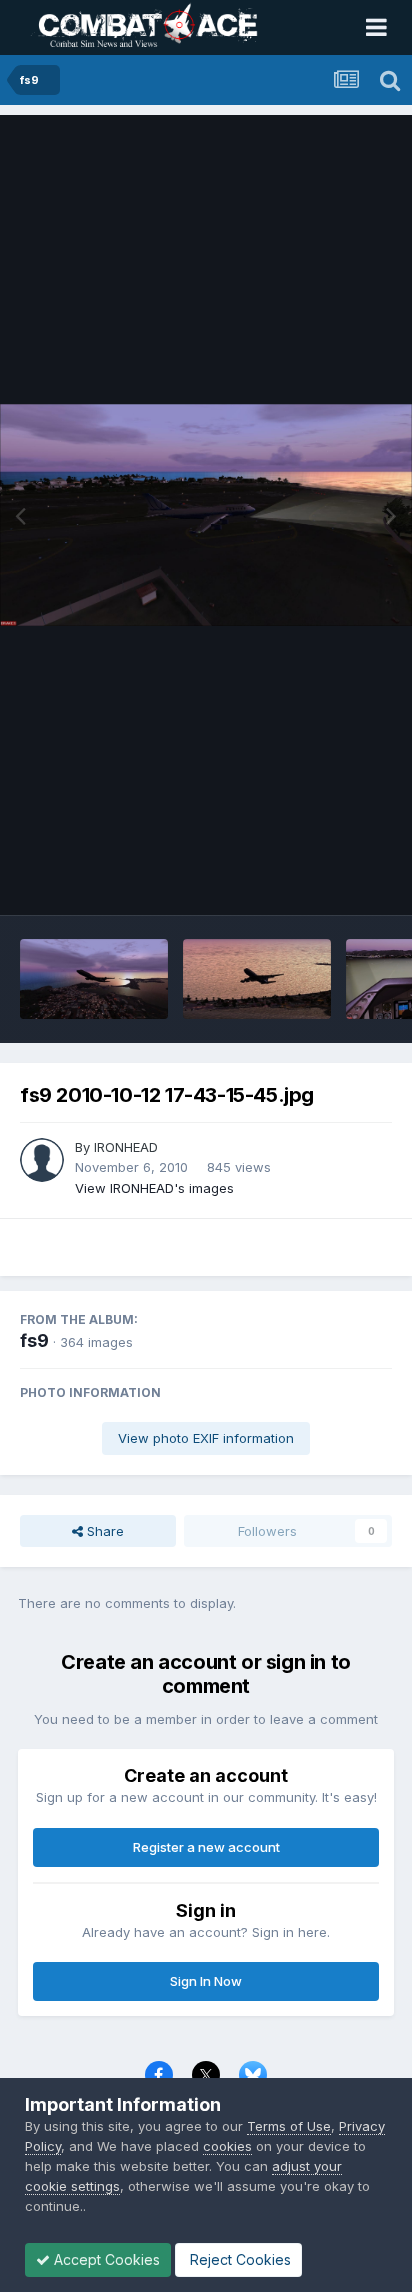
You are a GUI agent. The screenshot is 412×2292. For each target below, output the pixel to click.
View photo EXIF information (206, 1438)
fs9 (34, 1340)
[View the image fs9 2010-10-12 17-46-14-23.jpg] (257, 979)
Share (103, 1531)
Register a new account (206, 1847)
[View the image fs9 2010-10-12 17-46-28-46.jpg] (94, 979)
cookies (227, 2146)
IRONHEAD (126, 1147)
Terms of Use (289, 2126)
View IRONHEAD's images (154, 1188)
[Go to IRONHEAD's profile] (42, 1160)
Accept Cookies (105, 2259)
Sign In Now (206, 1981)
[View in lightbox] (206, 515)
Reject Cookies (238, 2259)
